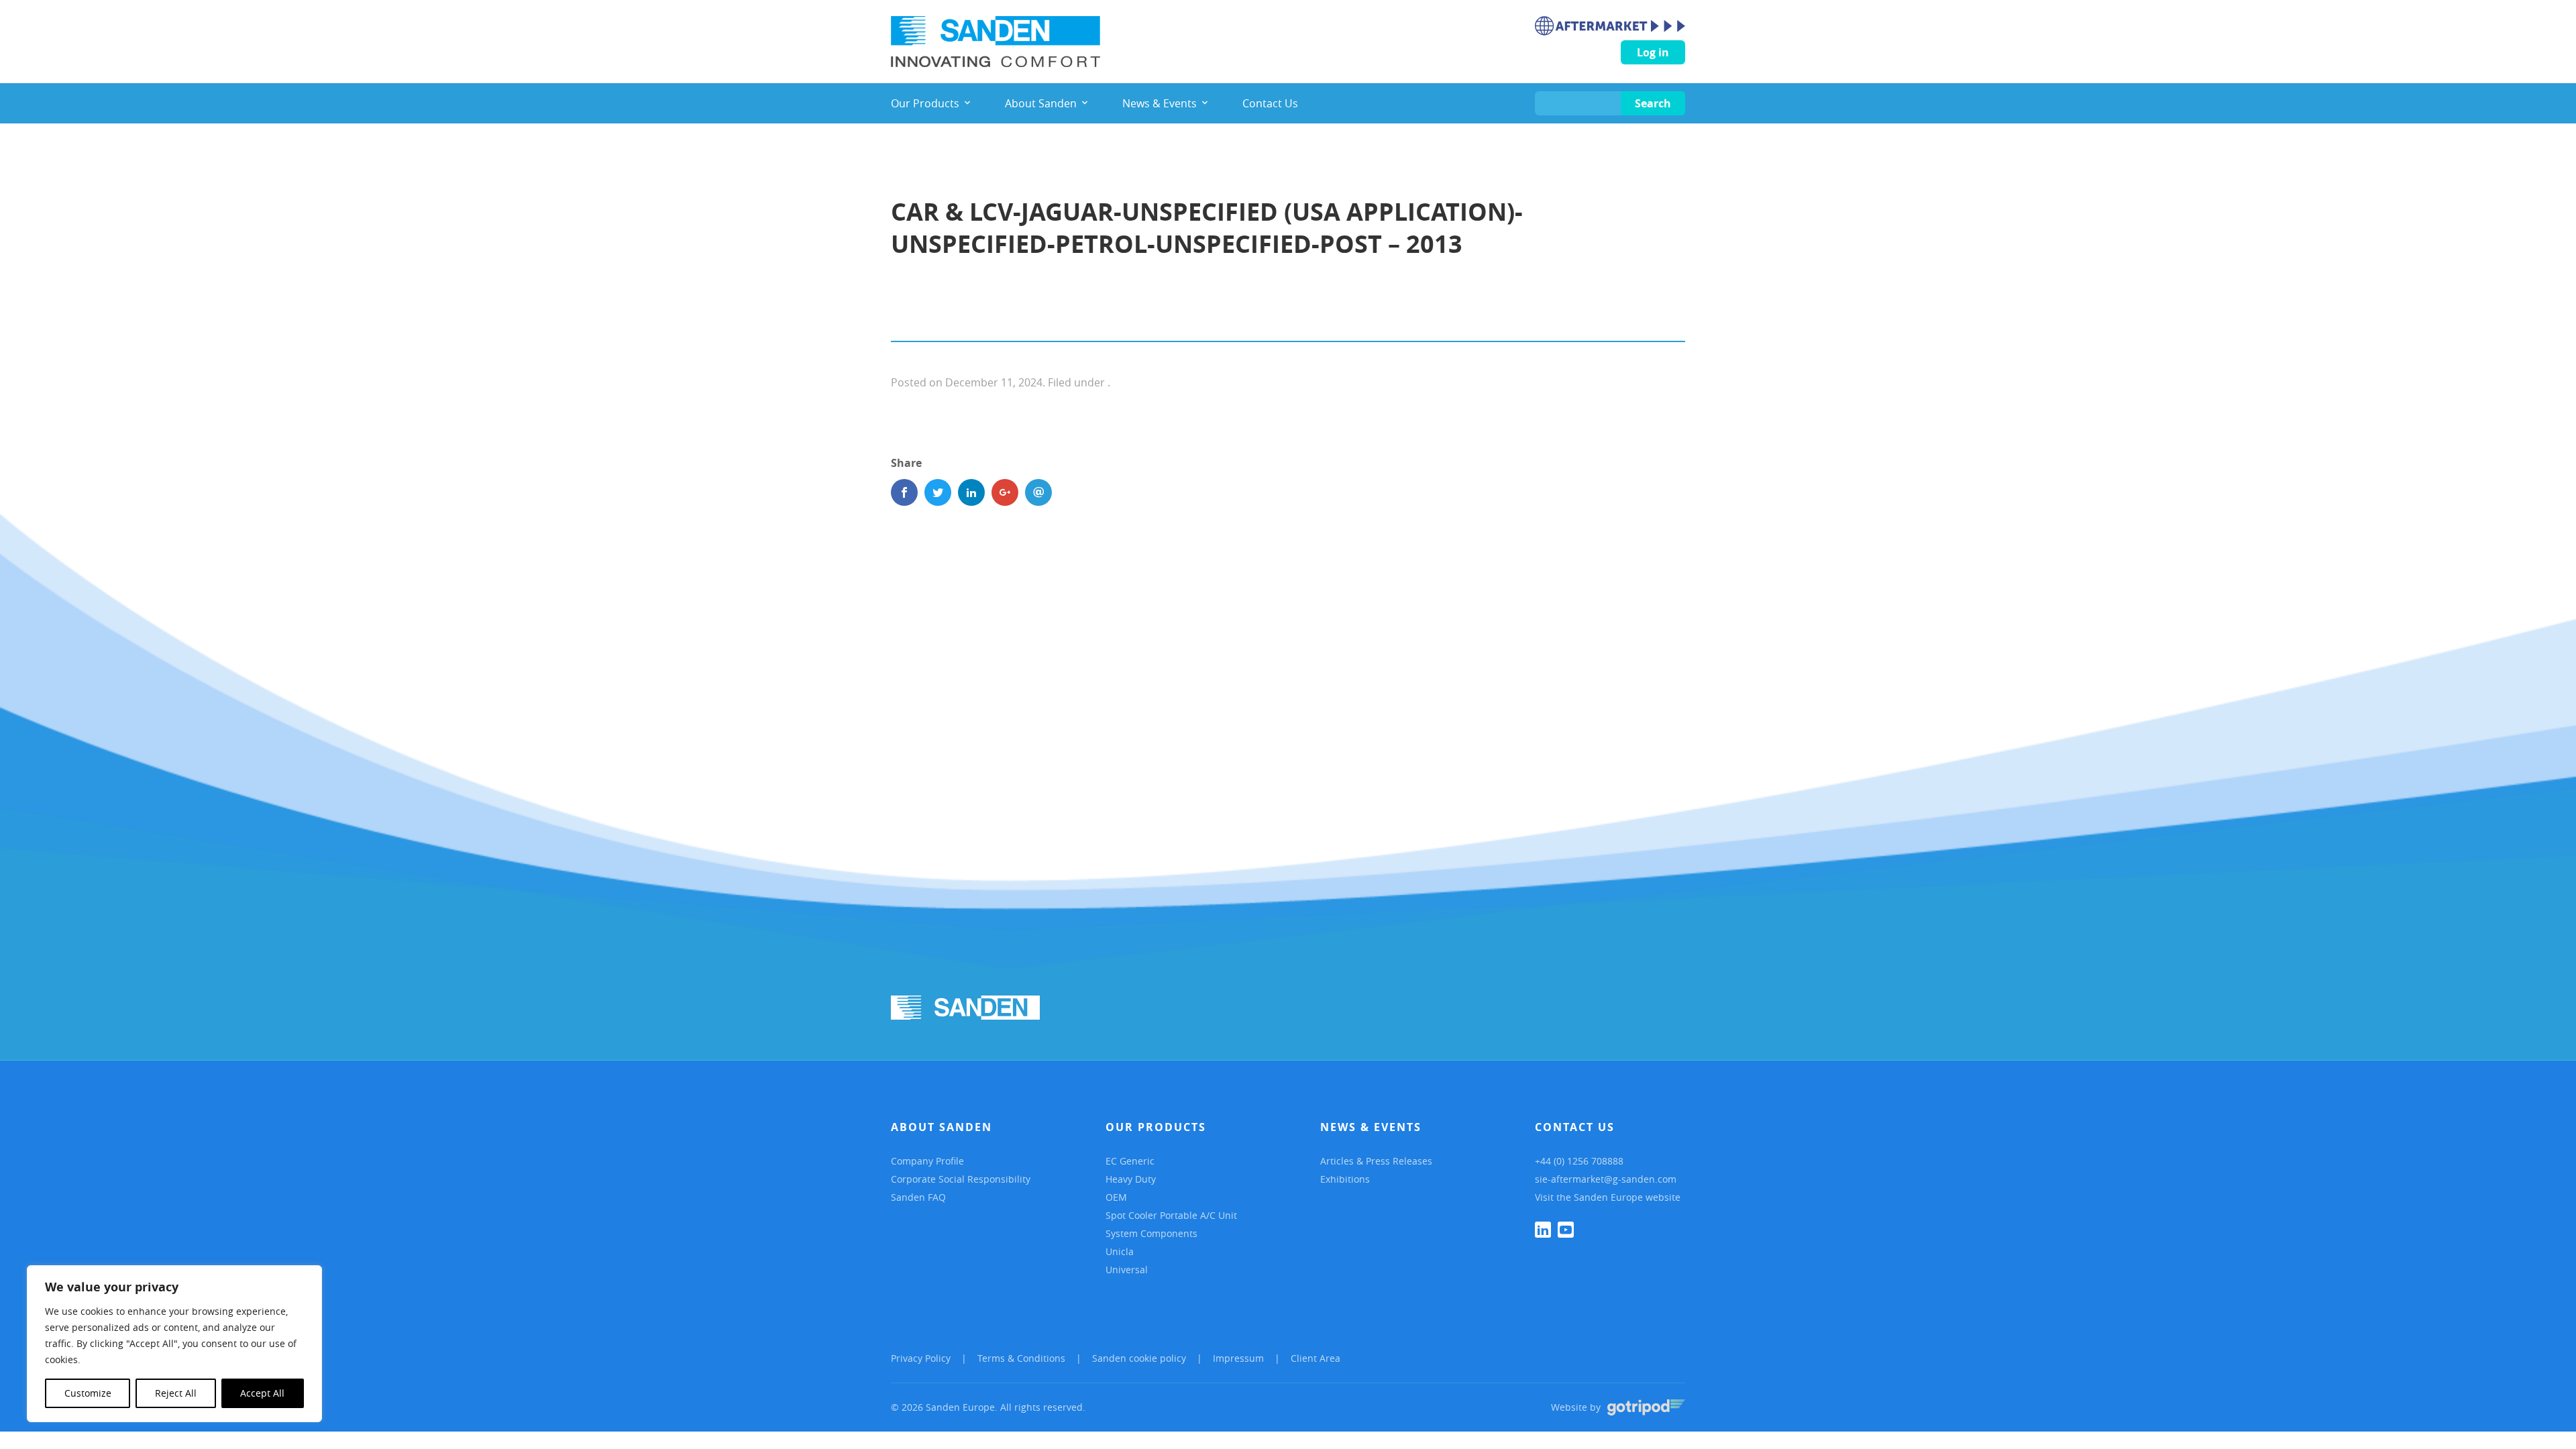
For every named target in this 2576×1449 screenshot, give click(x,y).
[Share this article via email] (1038, 492)
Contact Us (1575, 1127)
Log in (1653, 52)
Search (1653, 103)
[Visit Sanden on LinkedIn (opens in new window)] (1543, 1230)
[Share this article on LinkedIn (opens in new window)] (971, 492)
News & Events (1371, 1127)
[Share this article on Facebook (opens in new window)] (904, 492)
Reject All (176, 1393)
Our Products (1156, 1127)
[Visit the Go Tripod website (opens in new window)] (1646, 1407)
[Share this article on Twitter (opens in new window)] (938, 492)
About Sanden (942, 1127)
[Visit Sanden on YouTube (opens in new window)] (1566, 1230)
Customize (88, 1393)
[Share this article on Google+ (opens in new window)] (1005, 492)
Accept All (262, 1393)
